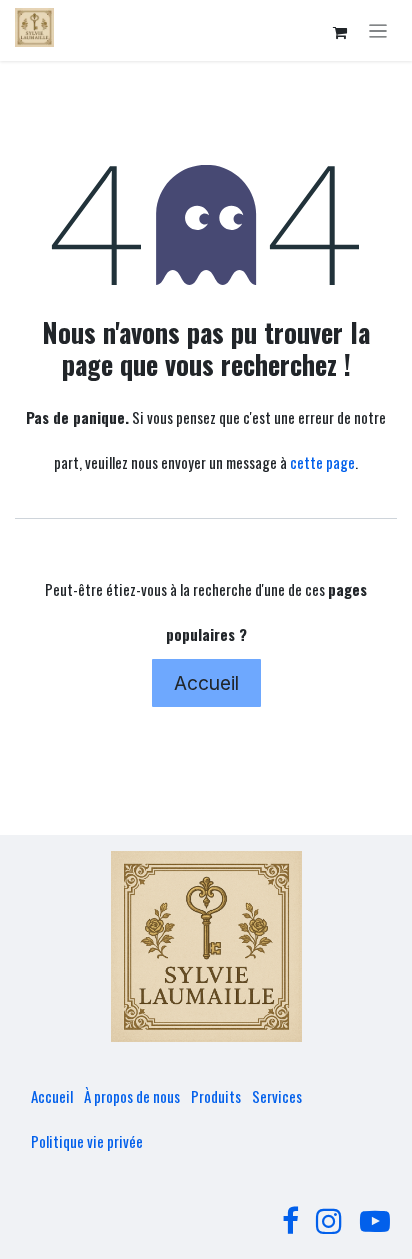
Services (277, 1096)
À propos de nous (132, 1096)
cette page (322, 462)
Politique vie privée (87, 1141)
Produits (216, 1096)
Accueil (206, 683)
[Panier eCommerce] (340, 33)
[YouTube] (375, 1221)
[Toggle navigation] (378, 30)
